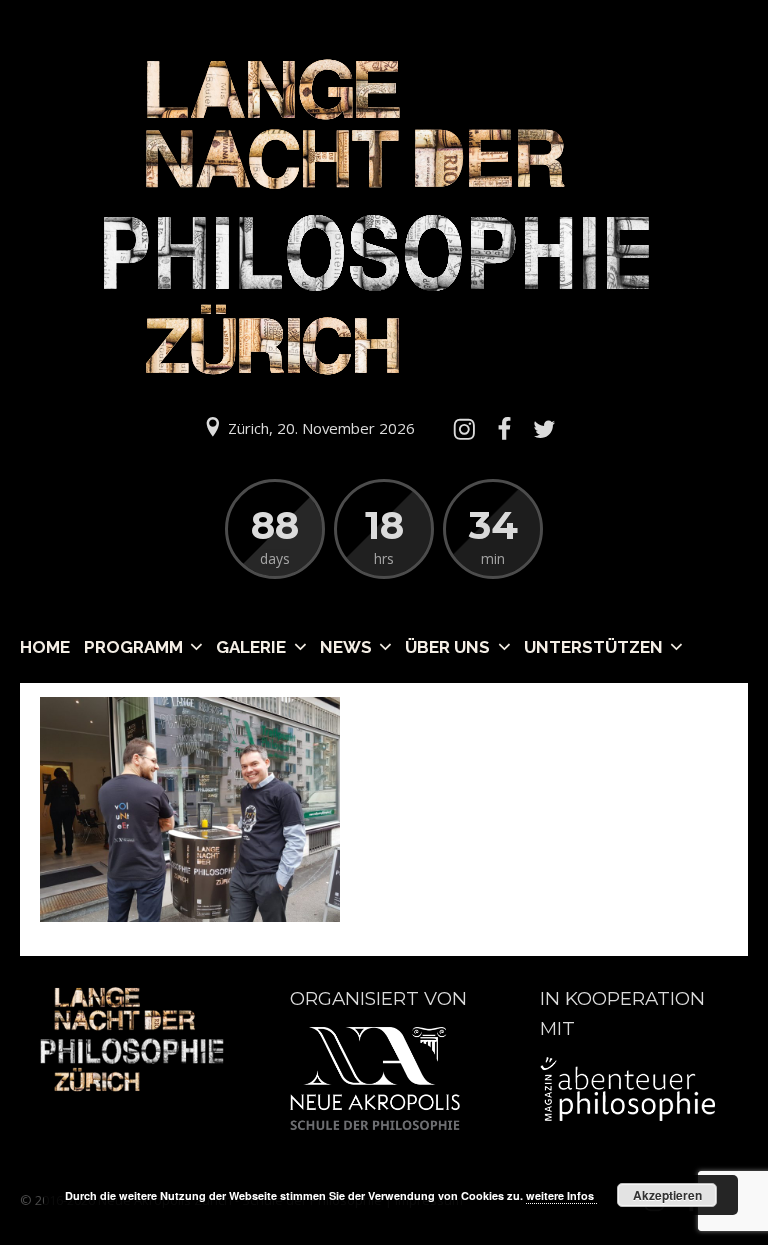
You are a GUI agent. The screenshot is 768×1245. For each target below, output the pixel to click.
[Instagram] (464, 429)
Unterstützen (593, 647)
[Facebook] (504, 429)
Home (45, 647)
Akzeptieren (667, 1195)
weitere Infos (561, 1195)
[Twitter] (545, 429)
